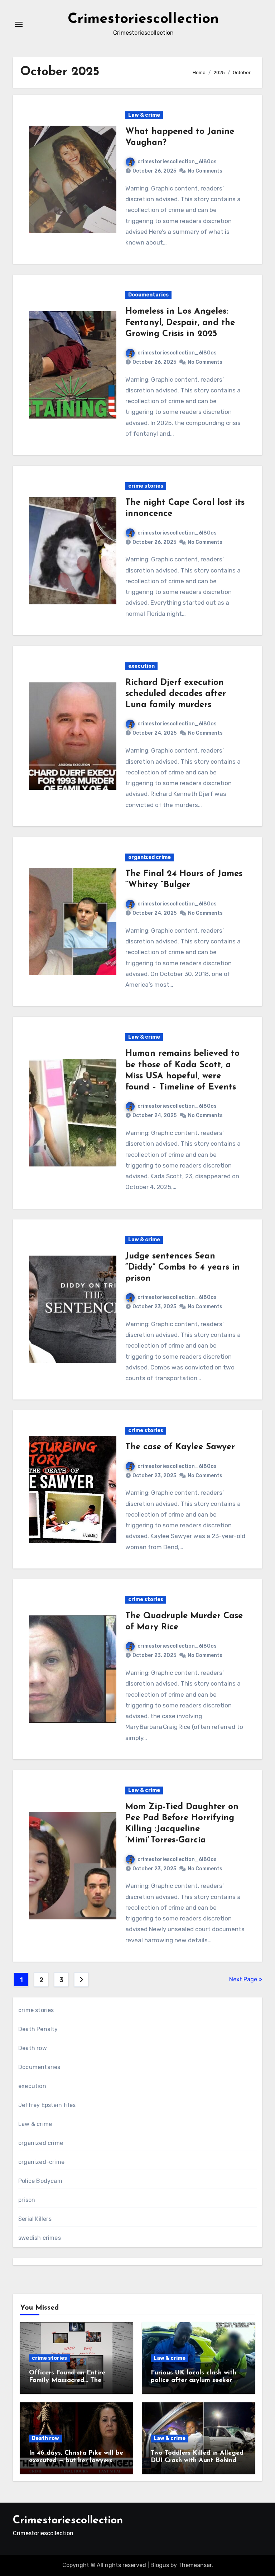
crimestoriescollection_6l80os (177, 162)
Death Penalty (38, 2029)
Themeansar (195, 2565)
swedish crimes (40, 2238)
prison (27, 2200)
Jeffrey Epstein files (47, 2105)
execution (141, 666)
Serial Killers (35, 2219)
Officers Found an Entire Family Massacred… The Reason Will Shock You (67, 2381)
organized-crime (41, 2162)
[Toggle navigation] (19, 24)
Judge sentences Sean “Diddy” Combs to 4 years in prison (183, 1267)
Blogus (160, 2565)
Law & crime (144, 115)
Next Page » (246, 1979)
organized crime (149, 857)
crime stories (146, 486)
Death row (33, 2048)
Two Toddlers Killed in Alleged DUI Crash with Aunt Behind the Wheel (197, 2461)
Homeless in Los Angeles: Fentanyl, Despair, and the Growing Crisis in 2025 (180, 323)
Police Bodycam (40, 2181)
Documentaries (148, 295)
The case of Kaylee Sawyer (180, 1447)
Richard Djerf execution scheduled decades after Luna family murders (176, 694)
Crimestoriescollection (143, 19)
